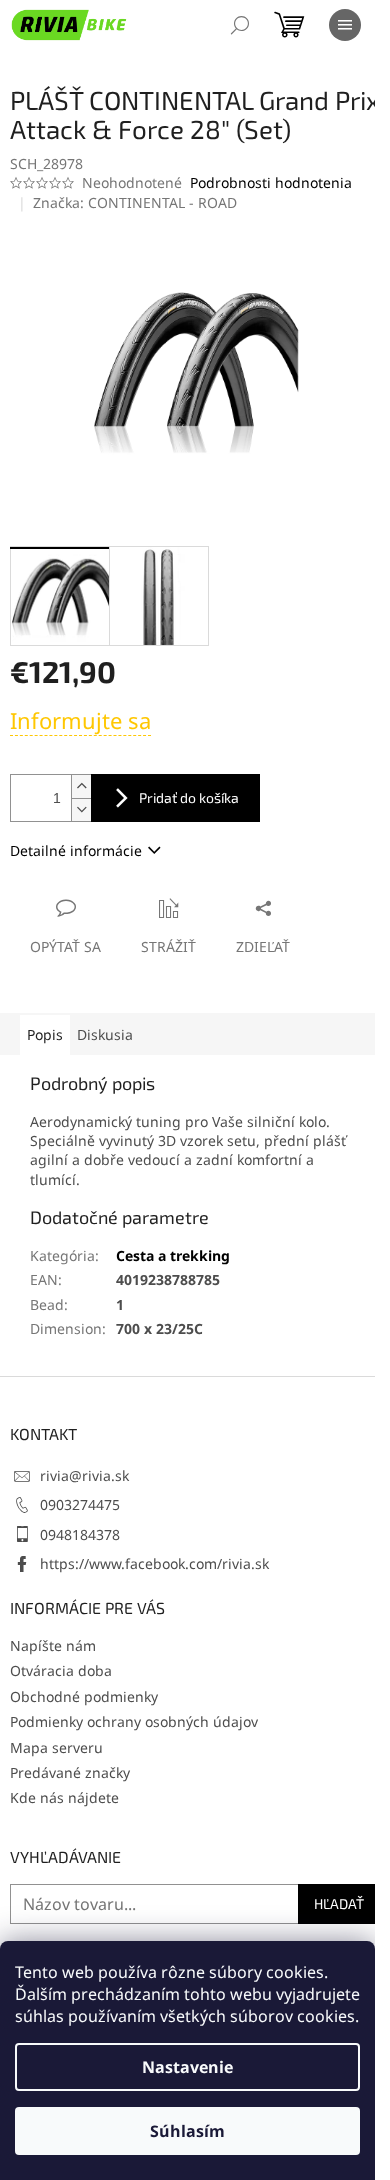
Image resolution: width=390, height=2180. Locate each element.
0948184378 (80, 1534)
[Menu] (345, 25)
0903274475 (80, 1504)
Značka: (135, 202)
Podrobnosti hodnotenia (271, 182)
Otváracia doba (61, 1670)
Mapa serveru (56, 1747)
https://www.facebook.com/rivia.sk (154, 1563)
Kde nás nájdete (64, 1797)
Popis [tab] (45, 1034)
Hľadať (339, 1903)
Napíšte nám (53, 1645)
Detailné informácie (76, 850)
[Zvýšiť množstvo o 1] (81, 786)
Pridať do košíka (189, 797)
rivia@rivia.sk (84, 1475)
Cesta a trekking (173, 1255)
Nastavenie (187, 2067)
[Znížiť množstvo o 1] (81, 809)
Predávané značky (70, 1772)
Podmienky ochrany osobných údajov (134, 1721)
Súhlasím (187, 2131)
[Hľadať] (240, 25)
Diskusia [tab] (105, 1034)
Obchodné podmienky (84, 1696)
